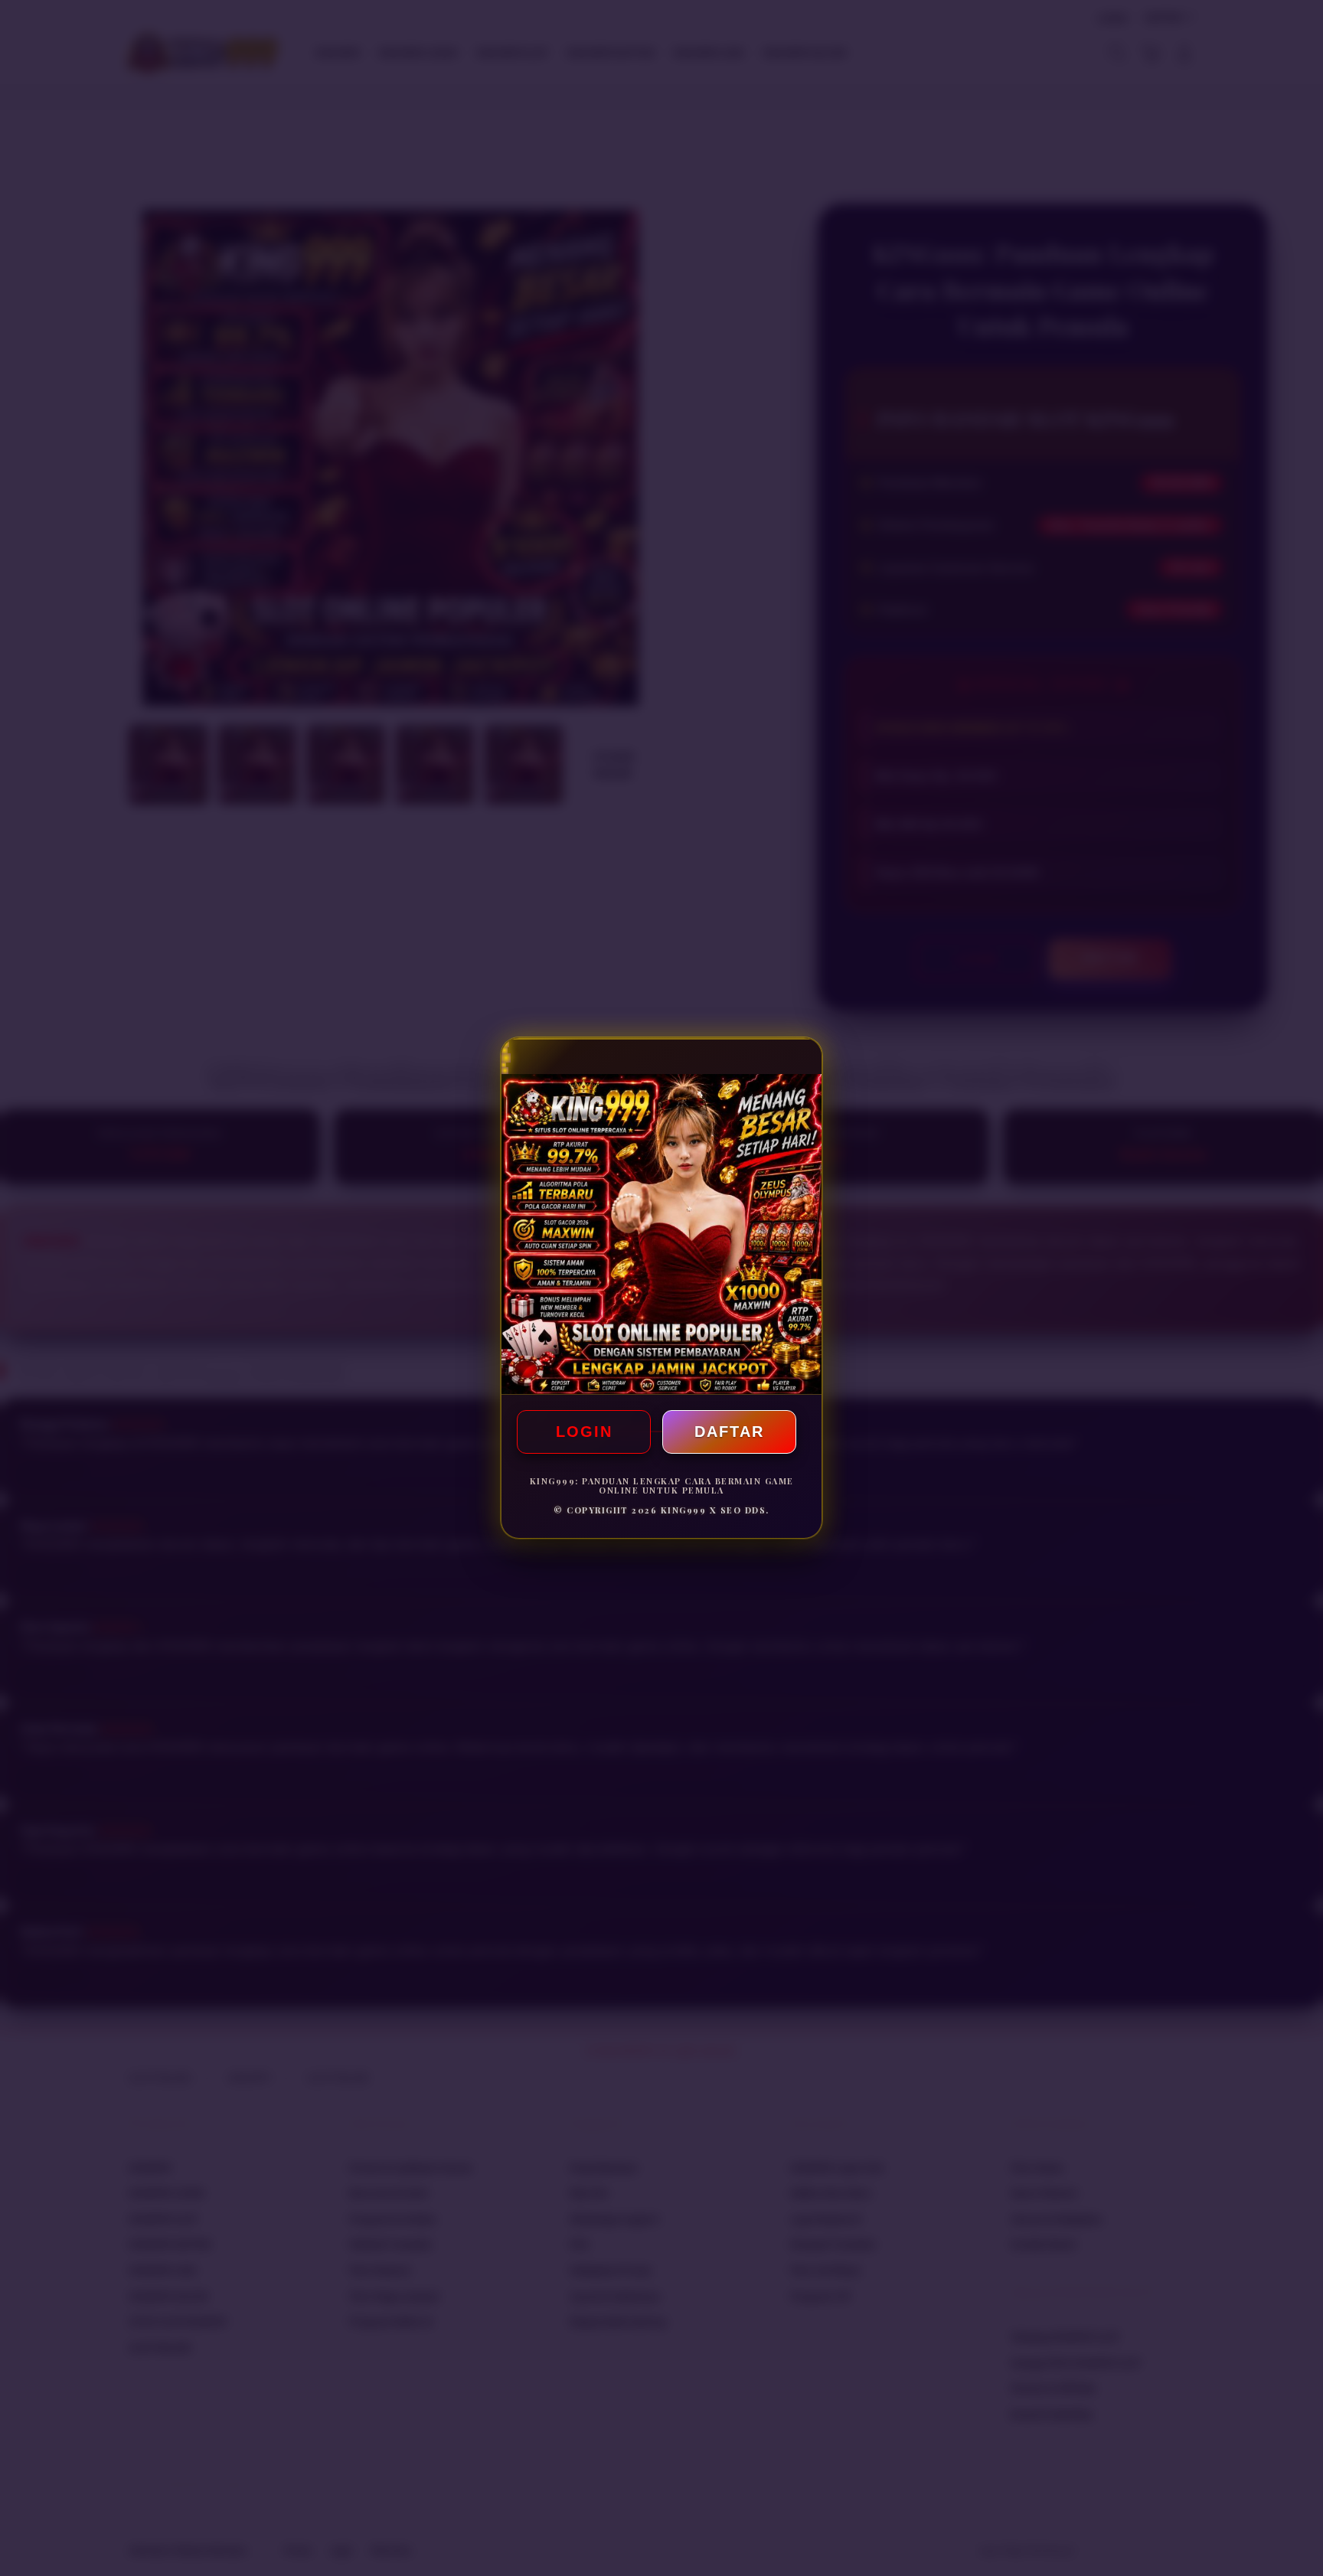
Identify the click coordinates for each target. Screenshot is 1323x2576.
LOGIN (584, 1432)
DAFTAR (729, 1432)
